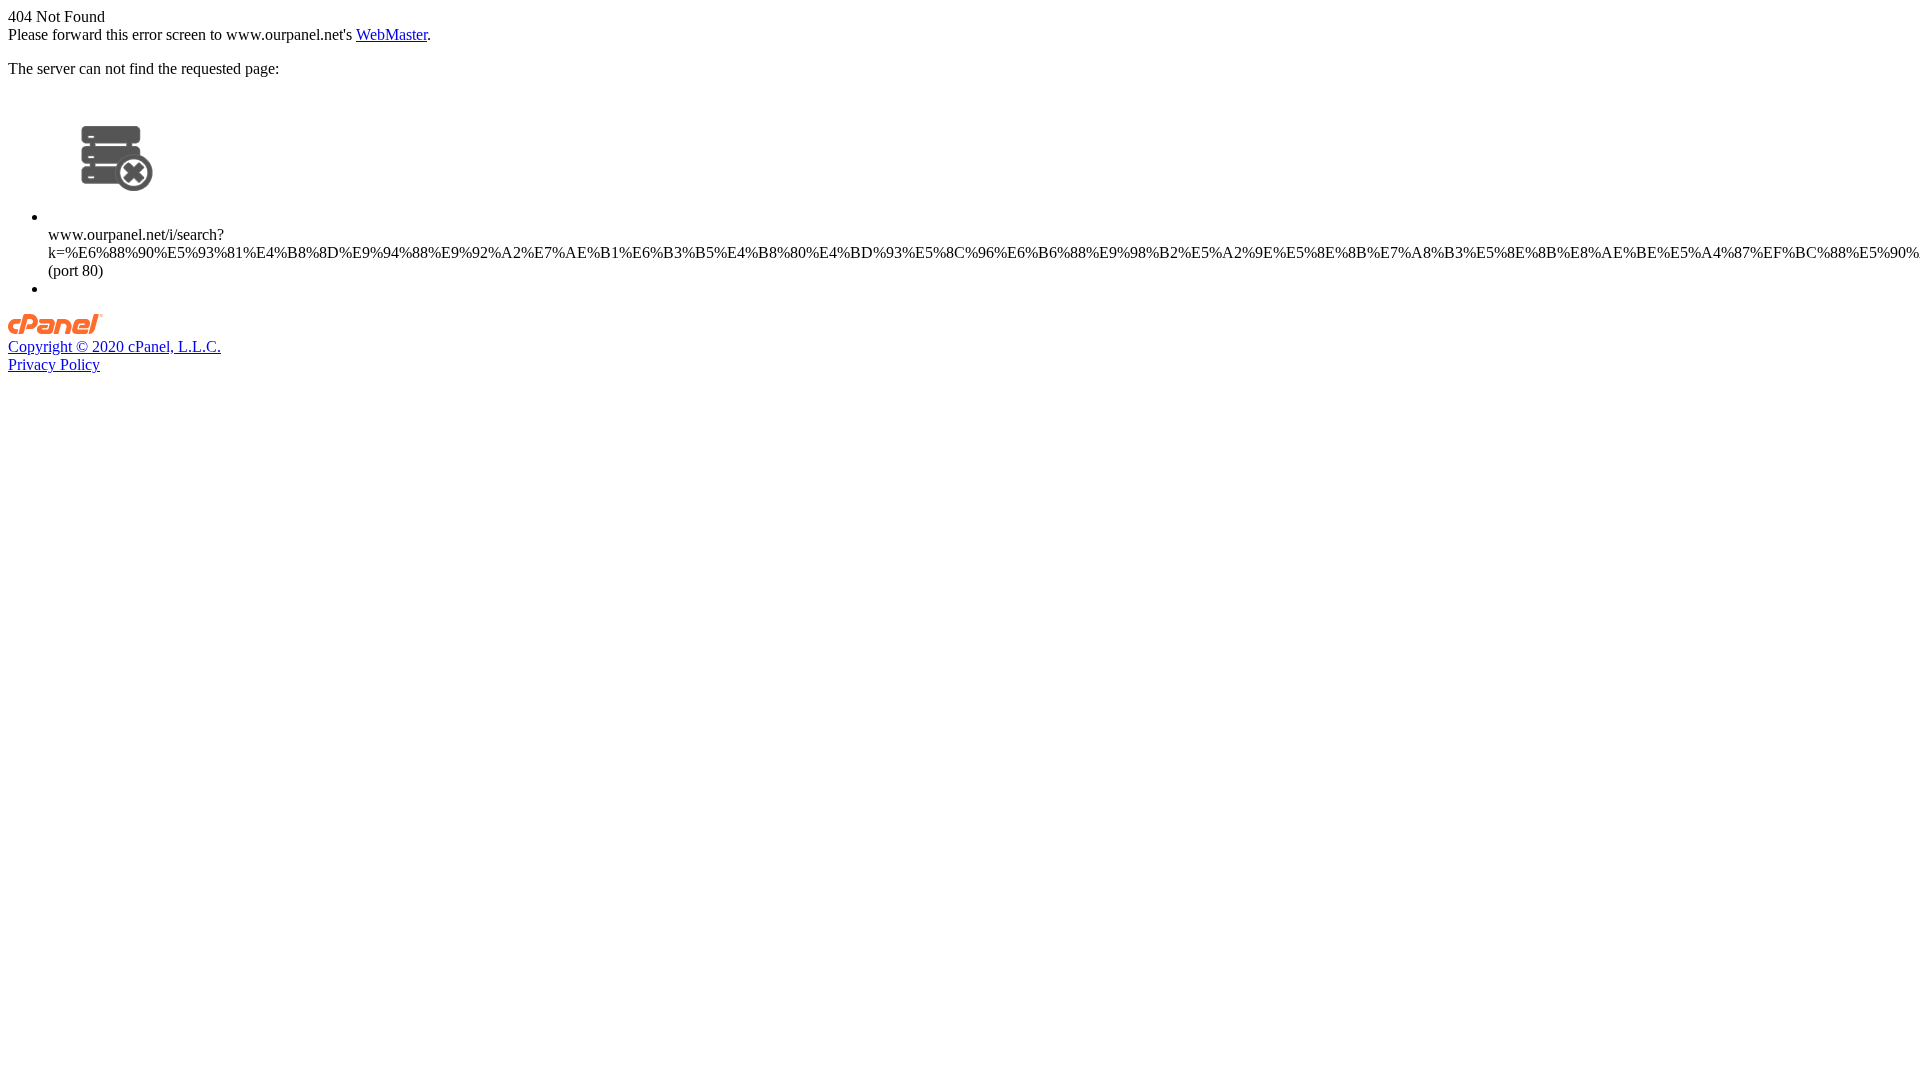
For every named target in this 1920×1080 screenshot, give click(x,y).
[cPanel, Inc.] (55, 328)
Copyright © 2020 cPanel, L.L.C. (114, 346)
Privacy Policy (54, 364)
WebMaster (391, 34)
